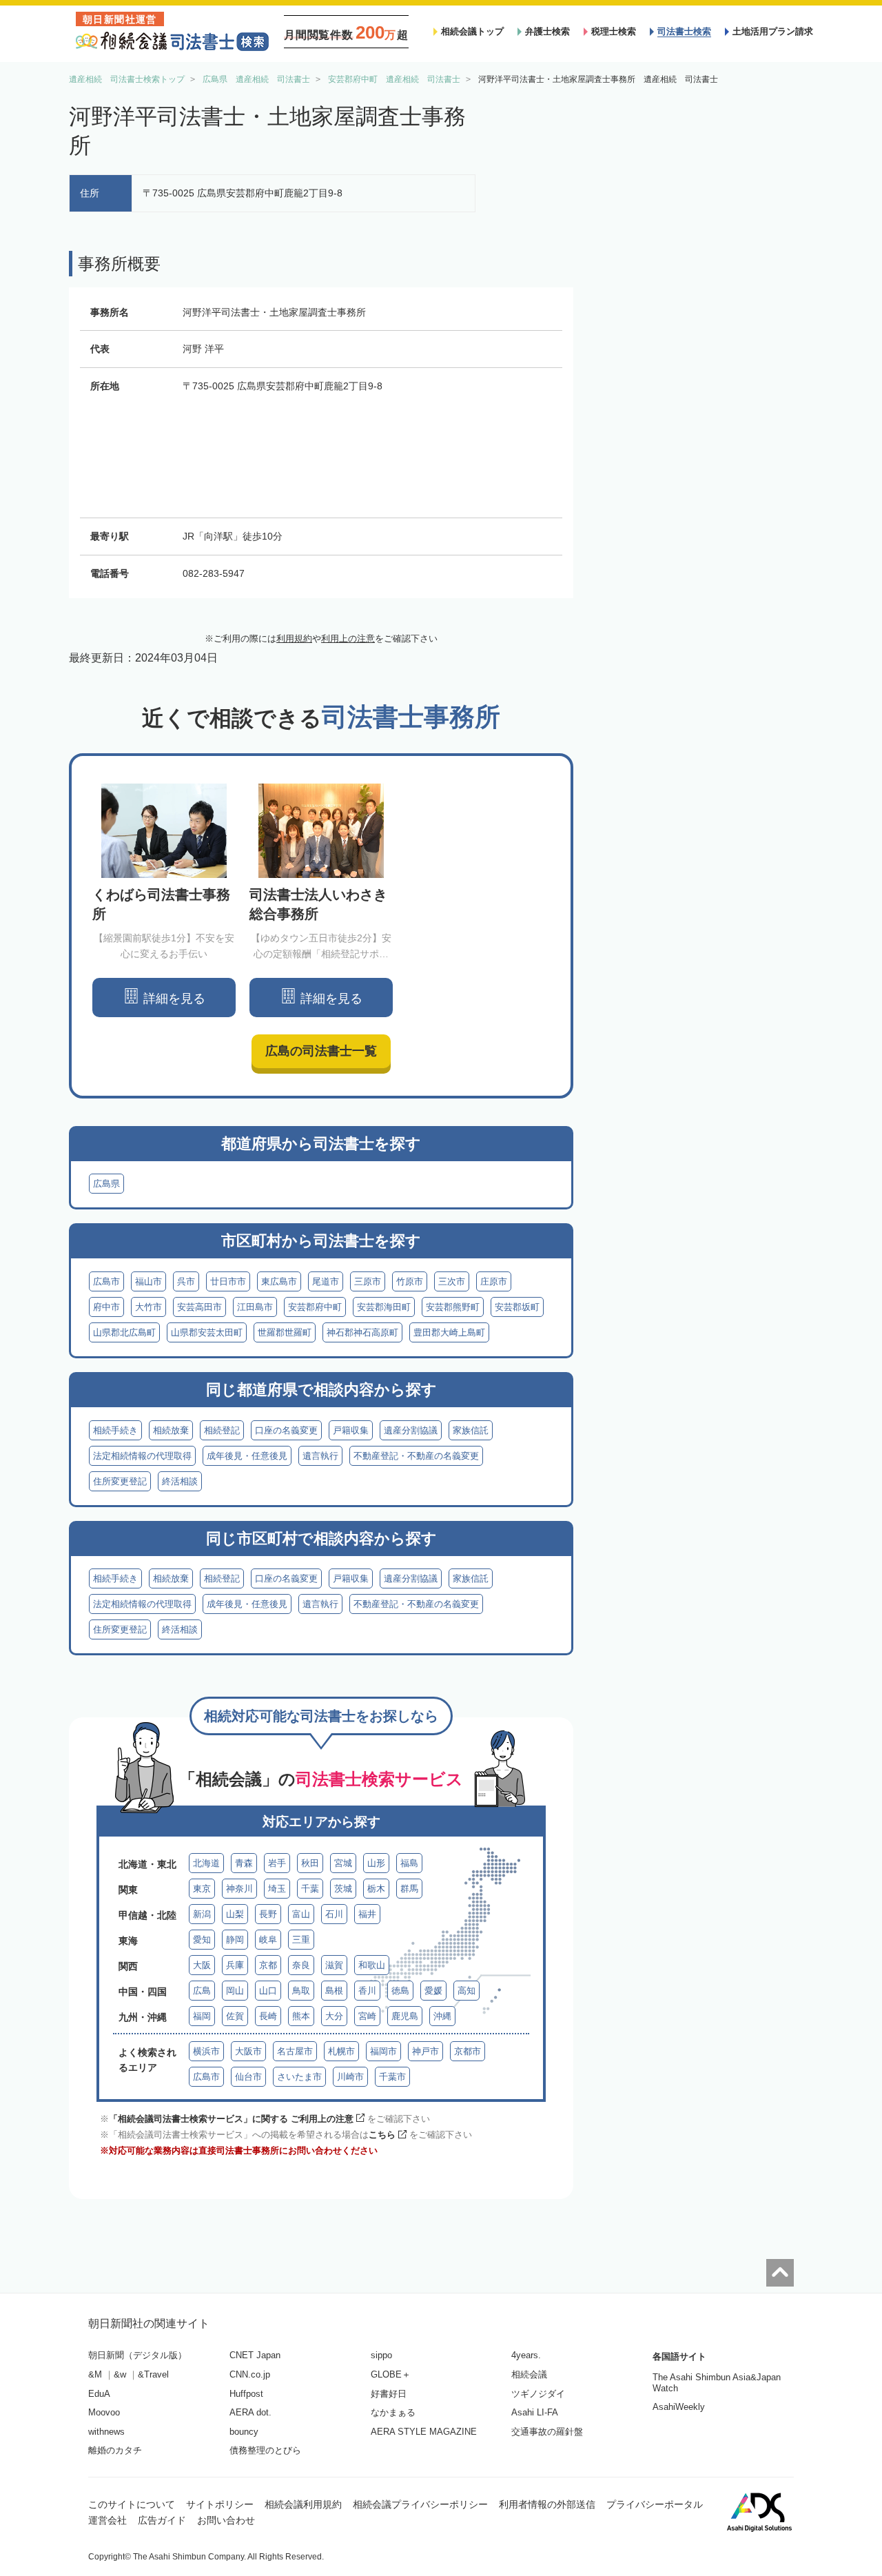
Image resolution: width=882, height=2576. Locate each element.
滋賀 (334, 1965)
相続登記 (222, 1430)
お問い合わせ (226, 2520)
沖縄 (442, 2016)
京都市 (468, 2051)
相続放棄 (171, 1430)
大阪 (202, 1965)
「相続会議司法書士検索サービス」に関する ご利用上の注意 (231, 2119)
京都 (268, 1965)
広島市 (106, 1281)
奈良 (301, 1965)
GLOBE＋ (391, 2374)
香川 (367, 1991)
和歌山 (372, 1965)
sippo (381, 2355)
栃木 (376, 1889)
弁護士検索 (547, 31)
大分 (334, 2016)
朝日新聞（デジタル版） (137, 2355)
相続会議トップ (472, 31)
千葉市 (392, 2077)
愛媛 (433, 1991)
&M (95, 2374)
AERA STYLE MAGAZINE (424, 2432)
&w (120, 2374)
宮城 (343, 1863)
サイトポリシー (220, 2504)
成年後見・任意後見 (247, 1456)
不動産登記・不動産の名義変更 (416, 1456)
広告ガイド (162, 2520)
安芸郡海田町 (384, 1307)
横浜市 (206, 2051)
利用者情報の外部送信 (547, 2504)
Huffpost (246, 2394)
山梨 (235, 1914)
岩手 (277, 1863)
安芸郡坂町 (517, 1307)
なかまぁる (393, 2412)
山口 (268, 1991)
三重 (301, 1940)
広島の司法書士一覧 (321, 1051)
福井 (367, 1914)
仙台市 (248, 2077)
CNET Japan (255, 2355)
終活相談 (180, 1481)
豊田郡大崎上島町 (449, 1332)
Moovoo (104, 2412)
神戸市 (425, 2051)
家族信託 (471, 1430)
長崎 (268, 2016)
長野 (268, 1914)
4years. (526, 2355)
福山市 (148, 1281)
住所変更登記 (120, 1481)
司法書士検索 (684, 31)
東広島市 (279, 1281)
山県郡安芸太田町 (207, 1332)
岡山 (235, 1991)
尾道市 (326, 1281)
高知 (466, 1991)
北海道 (206, 1863)
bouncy (244, 2432)
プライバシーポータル (655, 2504)
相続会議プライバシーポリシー (420, 2504)
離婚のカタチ (115, 2450)
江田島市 (255, 1307)
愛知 (202, 1940)
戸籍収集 (351, 1430)
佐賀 (235, 2016)
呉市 (186, 1281)
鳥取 (301, 1991)
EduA (99, 2394)
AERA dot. (250, 2412)
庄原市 (494, 1281)
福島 (409, 1863)
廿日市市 (228, 1281)
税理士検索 (614, 31)
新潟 (202, 1914)
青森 (244, 1863)
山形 (376, 1863)
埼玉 (277, 1889)
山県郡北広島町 (124, 1332)
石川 (334, 1914)
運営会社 (107, 2520)
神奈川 (239, 1889)
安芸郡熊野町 (453, 1307)
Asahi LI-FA (535, 2412)
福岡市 (383, 2051)
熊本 (301, 2016)
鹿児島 (405, 2016)
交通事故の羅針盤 (547, 2432)
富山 (301, 1914)
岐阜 (268, 1940)
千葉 (310, 1889)
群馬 (409, 1889)
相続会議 (529, 2374)
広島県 (106, 1184)
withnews (106, 2432)
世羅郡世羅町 (285, 1332)
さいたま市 (299, 2077)
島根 (334, 1991)
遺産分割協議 (411, 1430)
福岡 (202, 2016)
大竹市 (148, 1307)
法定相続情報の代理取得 (142, 1456)
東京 (202, 1889)
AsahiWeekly (679, 2407)
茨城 (343, 1889)
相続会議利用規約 (303, 2504)
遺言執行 (320, 1456)
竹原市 (410, 1281)
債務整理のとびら (265, 2450)
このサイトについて (132, 2504)
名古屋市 (295, 2051)
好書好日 (389, 2394)
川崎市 (350, 2077)
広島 (202, 1991)
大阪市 (248, 2051)
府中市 (106, 1307)
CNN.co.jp (250, 2374)
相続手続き (115, 1430)
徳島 (400, 1991)
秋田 (310, 1863)
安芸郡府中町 (315, 1307)
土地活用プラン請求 (773, 31)
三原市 (368, 1281)
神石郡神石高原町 (362, 1332)
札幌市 (341, 2051)
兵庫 (235, 1965)
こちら (382, 2135)
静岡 (235, 1940)
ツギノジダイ (538, 2394)
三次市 (452, 1281)
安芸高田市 (199, 1307)
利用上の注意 (348, 638)
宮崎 (367, 2016)
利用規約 (294, 638)
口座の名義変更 (286, 1430)
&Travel (153, 2374)
